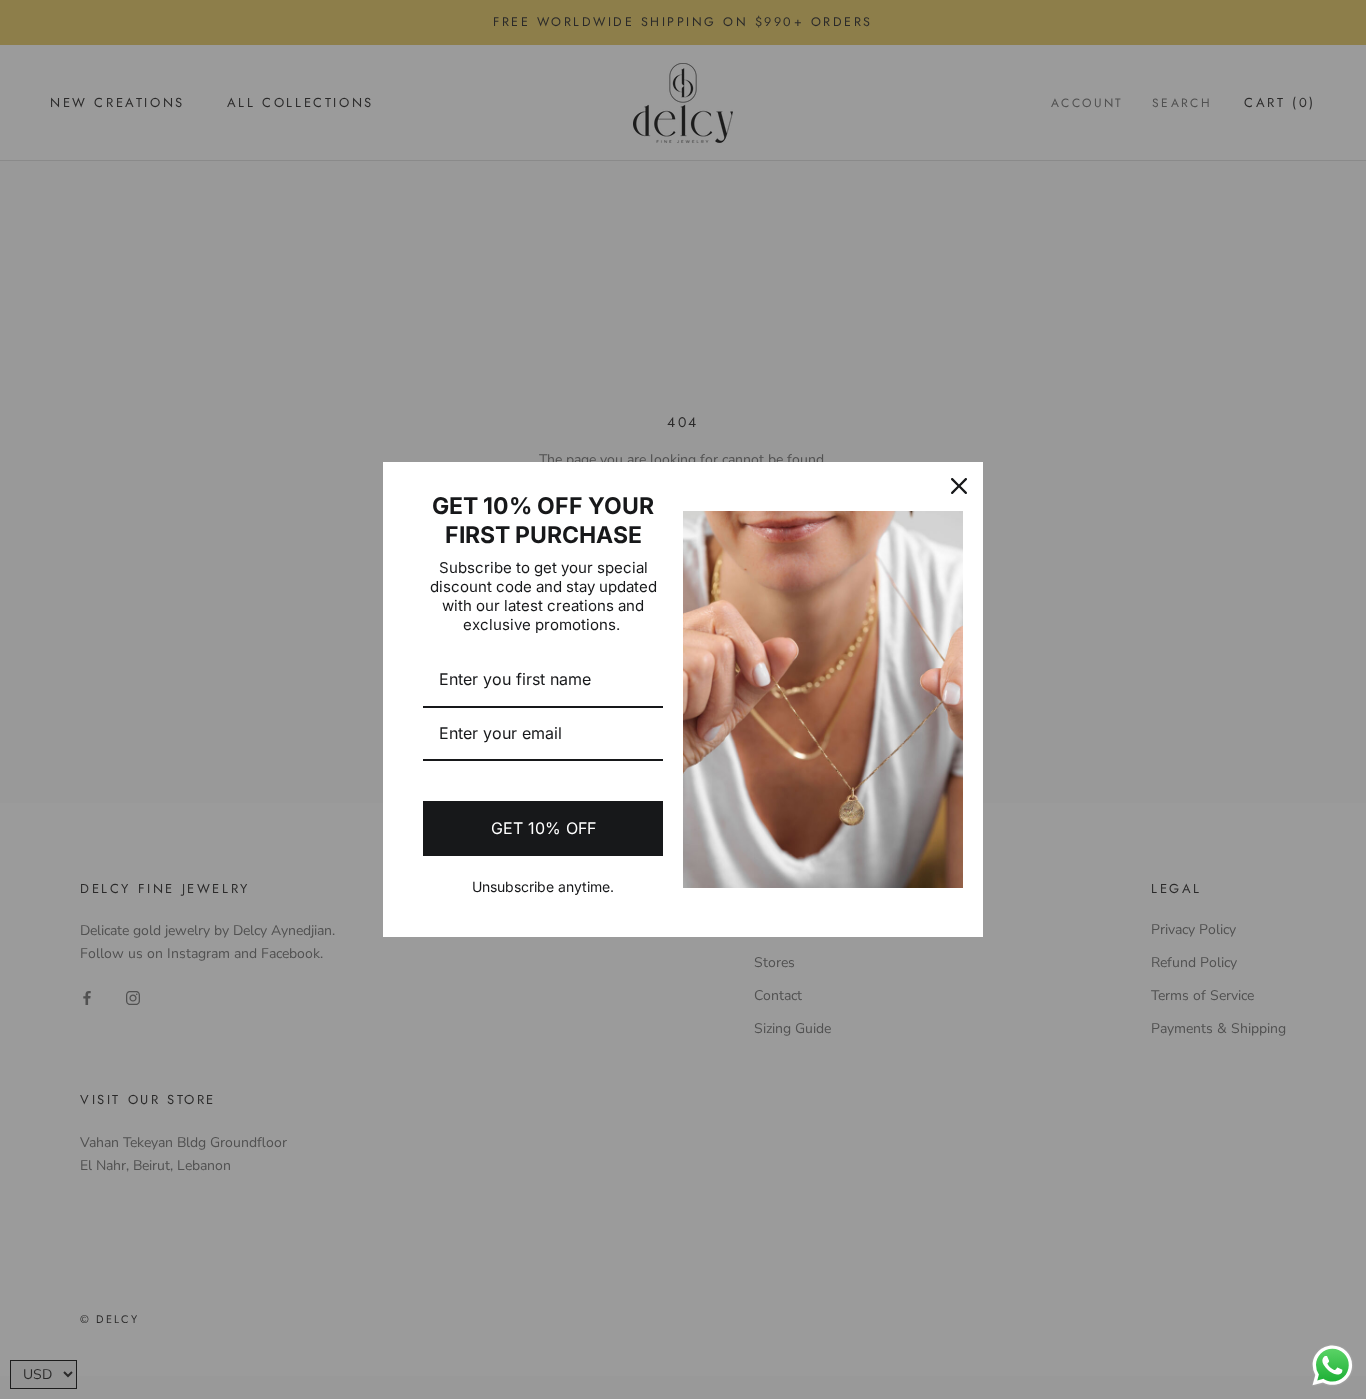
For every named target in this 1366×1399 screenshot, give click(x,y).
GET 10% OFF (543, 828)
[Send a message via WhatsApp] (1332, 1365)
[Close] (959, 486)
